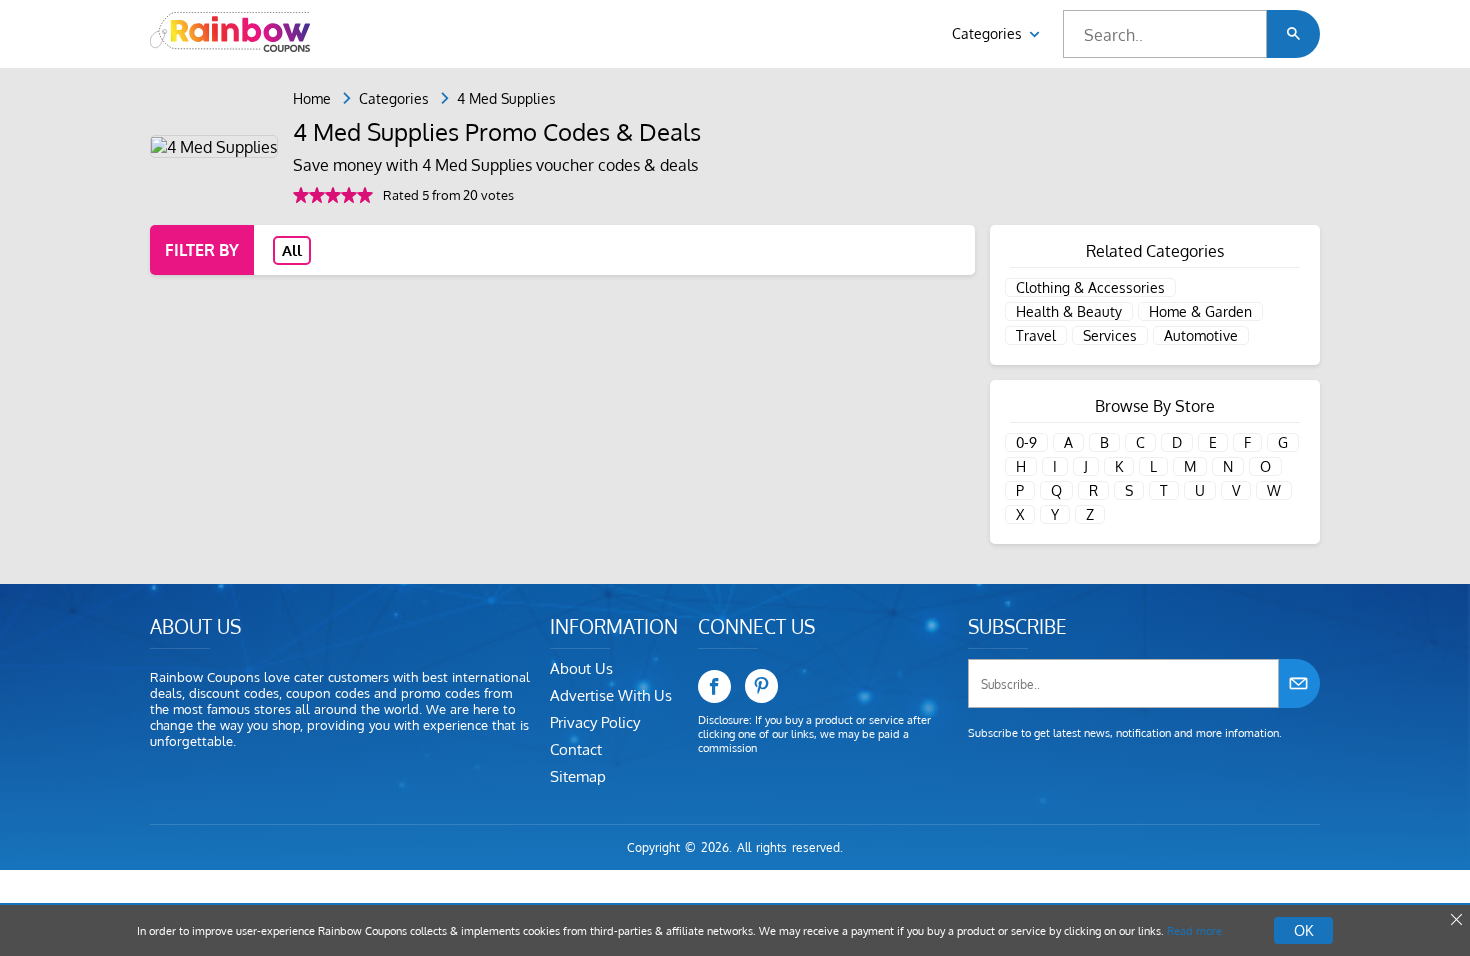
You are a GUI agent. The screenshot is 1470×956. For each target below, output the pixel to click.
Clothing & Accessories (1090, 287)
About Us (581, 668)
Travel (1036, 335)
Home (312, 98)
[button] (1293, 34)
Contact (576, 749)
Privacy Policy (595, 722)
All (292, 250)
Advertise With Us (611, 695)
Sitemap (578, 776)
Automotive (1201, 335)
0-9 (1026, 442)
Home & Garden (1200, 311)
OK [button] (1303, 930)
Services (1110, 335)
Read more (1194, 931)
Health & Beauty (1069, 311)
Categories (989, 33)
